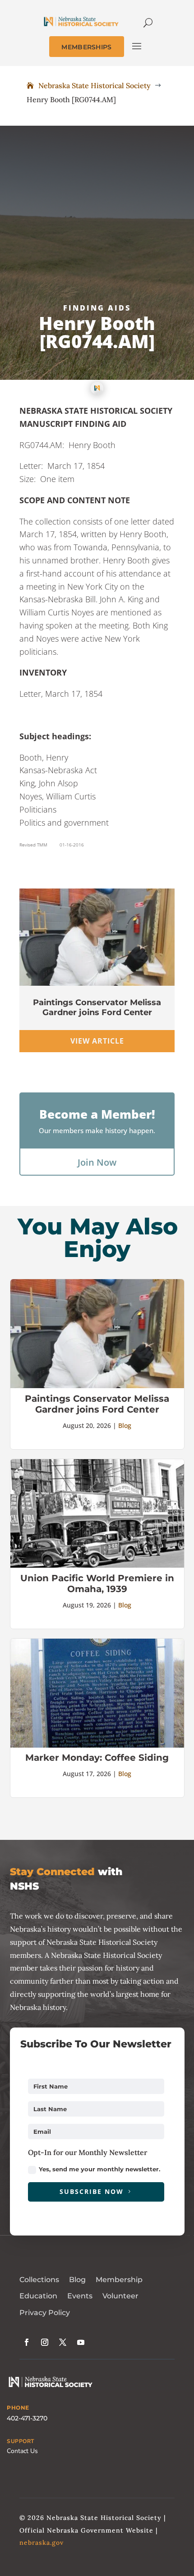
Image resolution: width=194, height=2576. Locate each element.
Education (38, 2296)
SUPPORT (21, 2441)
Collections (39, 2280)
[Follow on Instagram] (45, 2342)
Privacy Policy (45, 2313)
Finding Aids (97, 308)
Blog (125, 1425)
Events (80, 2296)
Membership (119, 2280)
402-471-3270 (27, 2418)
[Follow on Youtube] (81, 2342)
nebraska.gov (42, 2543)
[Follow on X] (63, 2342)
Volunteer (120, 2296)
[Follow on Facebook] (27, 2342)
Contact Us (22, 2451)
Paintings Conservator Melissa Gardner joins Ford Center (97, 1007)
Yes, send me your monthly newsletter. (99, 2169)
